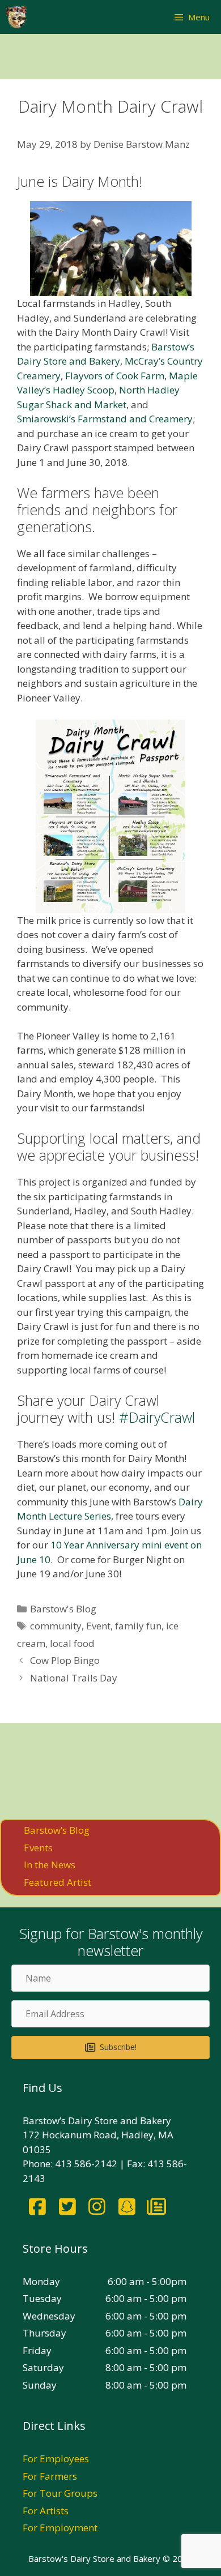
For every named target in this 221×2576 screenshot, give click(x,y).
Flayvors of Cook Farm (115, 376)
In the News (50, 1865)
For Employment (60, 2528)
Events (38, 1848)
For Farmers (50, 2476)
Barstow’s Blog (57, 1830)
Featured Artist (58, 1882)
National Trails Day (74, 1678)
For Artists (46, 2511)
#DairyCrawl (157, 1417)
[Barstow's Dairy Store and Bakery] (16, 17)
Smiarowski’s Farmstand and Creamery (105, 419)
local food (72, 1643)
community (56, 1626)
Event (98, 1626)
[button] (110, 2047)
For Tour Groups (60, 2493)
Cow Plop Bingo (65, 1660)
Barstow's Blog (63, 1609)
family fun (138, 1626)
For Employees (56, 2459)
